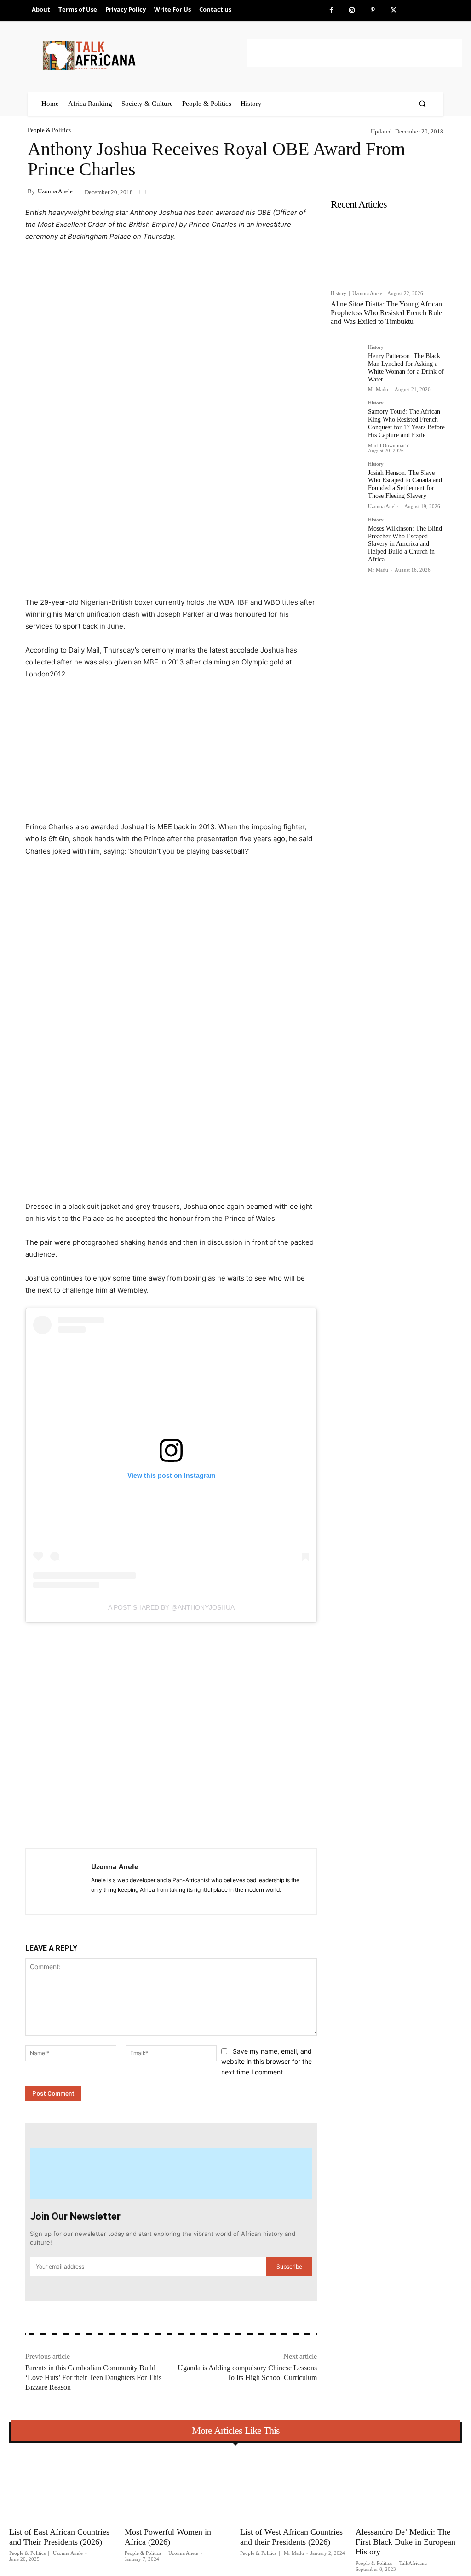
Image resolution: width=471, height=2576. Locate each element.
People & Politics (49, 130)
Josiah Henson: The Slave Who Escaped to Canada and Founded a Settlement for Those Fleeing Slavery (405, 484)
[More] (175, 1825)
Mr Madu (378, 389)
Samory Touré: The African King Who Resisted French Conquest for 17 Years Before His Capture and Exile (406, 423)
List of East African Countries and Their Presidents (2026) (59, 2537)
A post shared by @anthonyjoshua (171, 1607)
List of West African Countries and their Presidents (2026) (291, 2537)
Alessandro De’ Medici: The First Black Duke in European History (405, 2542)
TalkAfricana (413, 2563)
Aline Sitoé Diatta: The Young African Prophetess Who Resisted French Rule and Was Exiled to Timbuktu (386, 313)
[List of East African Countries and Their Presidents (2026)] (62, 2486)
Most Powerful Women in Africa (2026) (168, 2537)
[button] (422, 104)
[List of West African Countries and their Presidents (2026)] (293, 2486)
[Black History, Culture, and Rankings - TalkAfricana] (143, 55)
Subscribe (289, 2267)
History (339, 293)
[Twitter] (393, 10)
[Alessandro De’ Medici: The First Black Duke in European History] (409, 2486)
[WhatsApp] (154, 1825)
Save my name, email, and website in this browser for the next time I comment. (267, 2062)
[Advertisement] (355, 53)
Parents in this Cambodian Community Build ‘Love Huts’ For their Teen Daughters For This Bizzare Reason (93, 2377)
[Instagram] (352, 10)
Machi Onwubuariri (389, 445)
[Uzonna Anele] (58, 1882)
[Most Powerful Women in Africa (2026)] (178, 2486)
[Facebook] (331, 10)
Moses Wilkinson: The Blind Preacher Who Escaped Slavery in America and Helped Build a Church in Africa (405, 544)
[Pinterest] (373, 10)
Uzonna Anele (55, 191)
